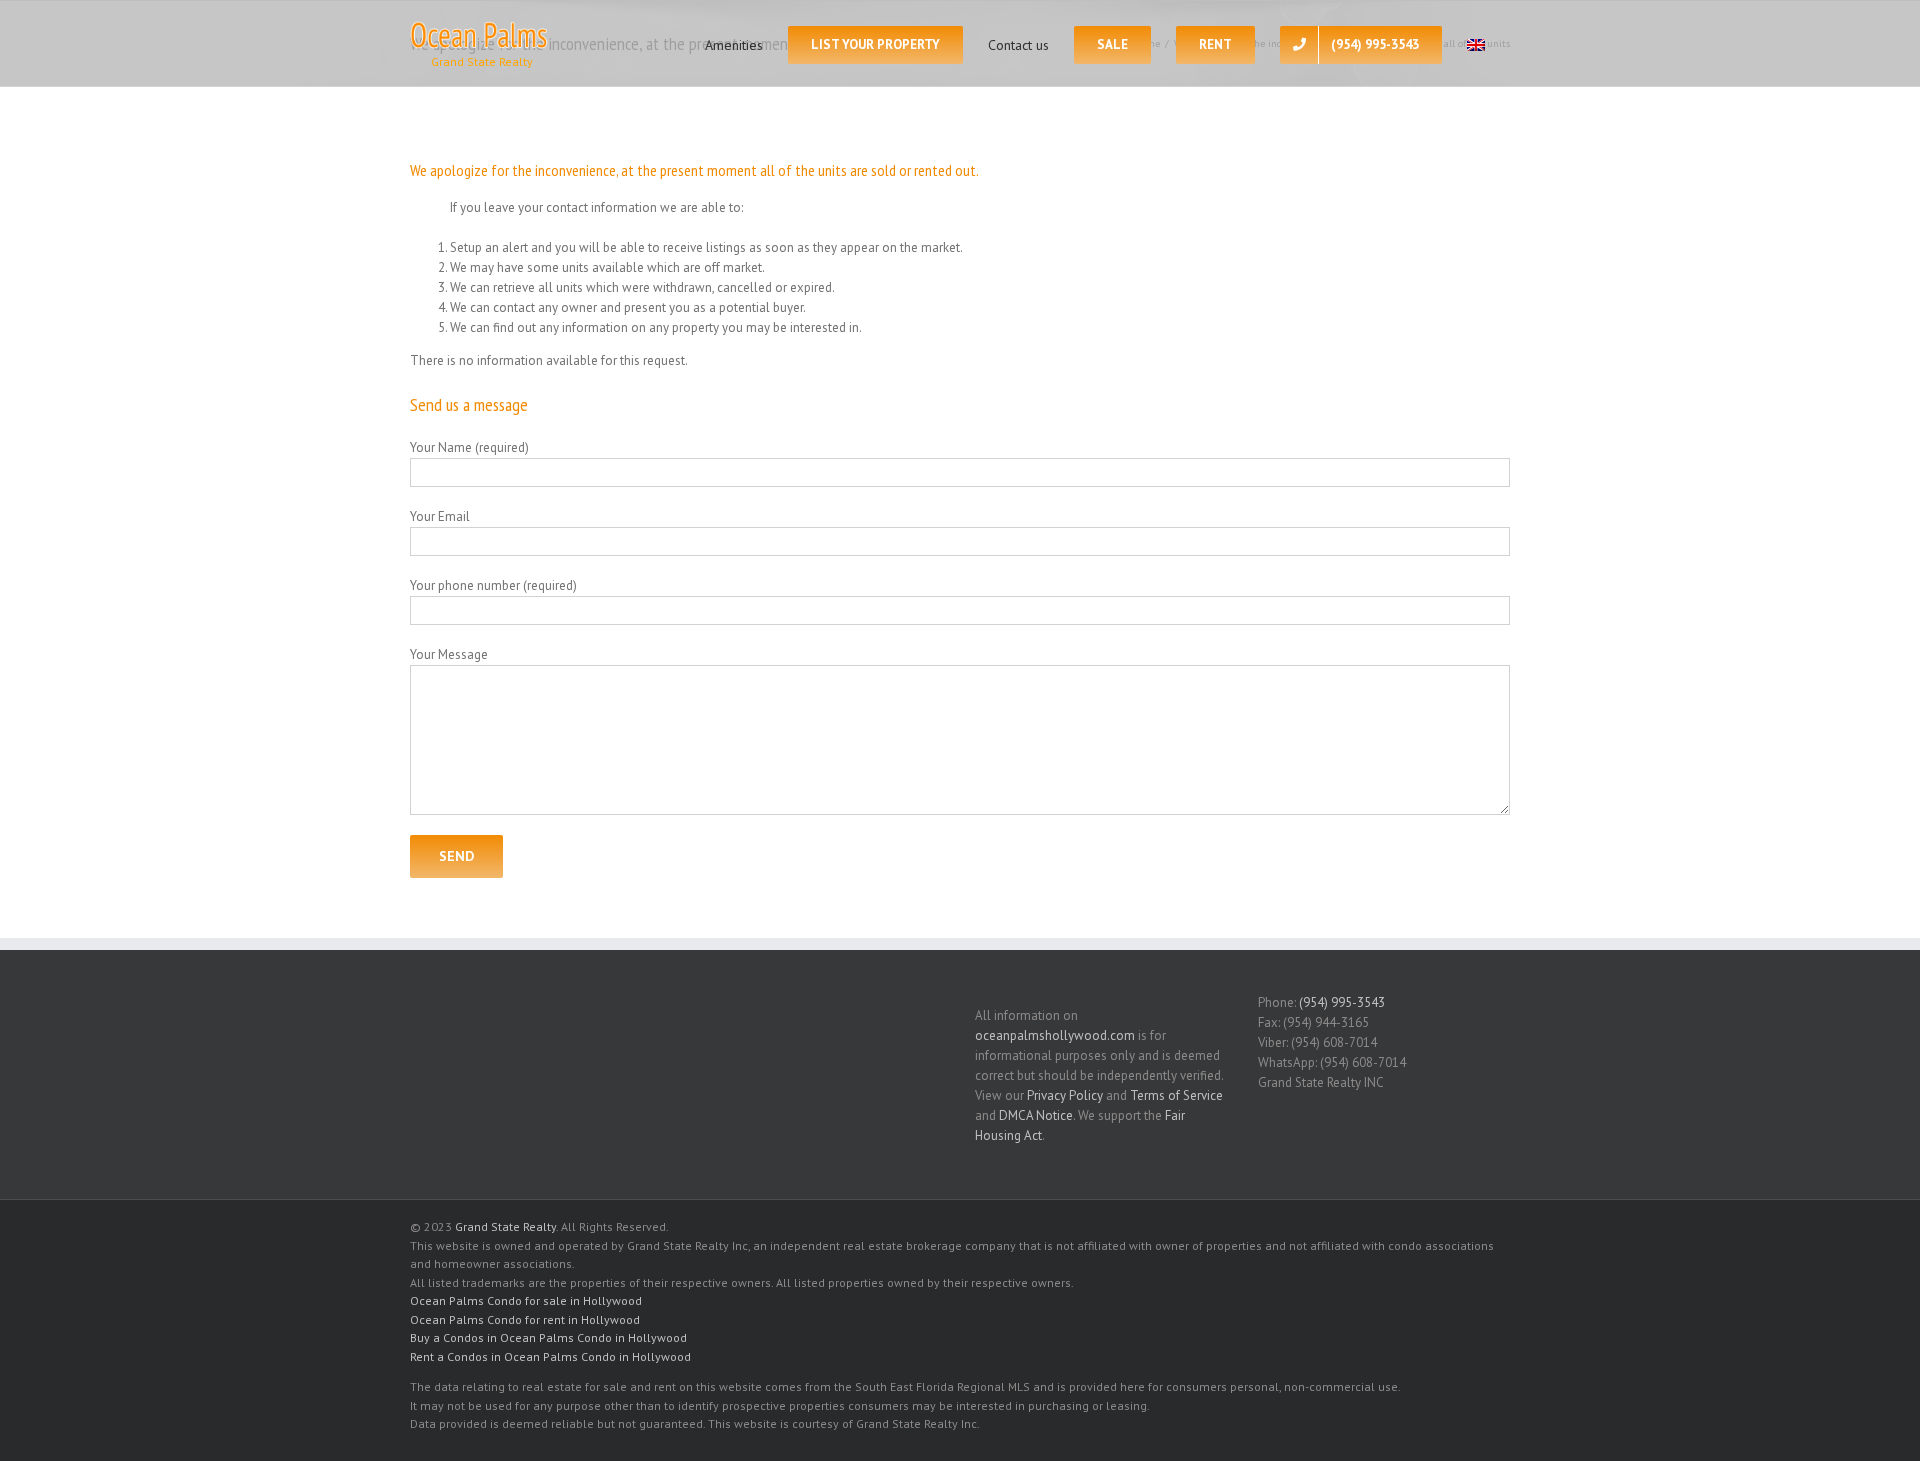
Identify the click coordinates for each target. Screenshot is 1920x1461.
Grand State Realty (505, 1226)
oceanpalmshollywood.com (1055, 1035)
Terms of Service (1176, 1095)
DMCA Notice (1036, 1115)
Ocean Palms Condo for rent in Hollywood (525, 1319)
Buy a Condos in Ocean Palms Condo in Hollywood (548, 1337)
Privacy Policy (1065, 1095)
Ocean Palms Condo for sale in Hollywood (526, 1300)
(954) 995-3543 (1342, 1002)
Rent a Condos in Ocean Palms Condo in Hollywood (550, 1356)
